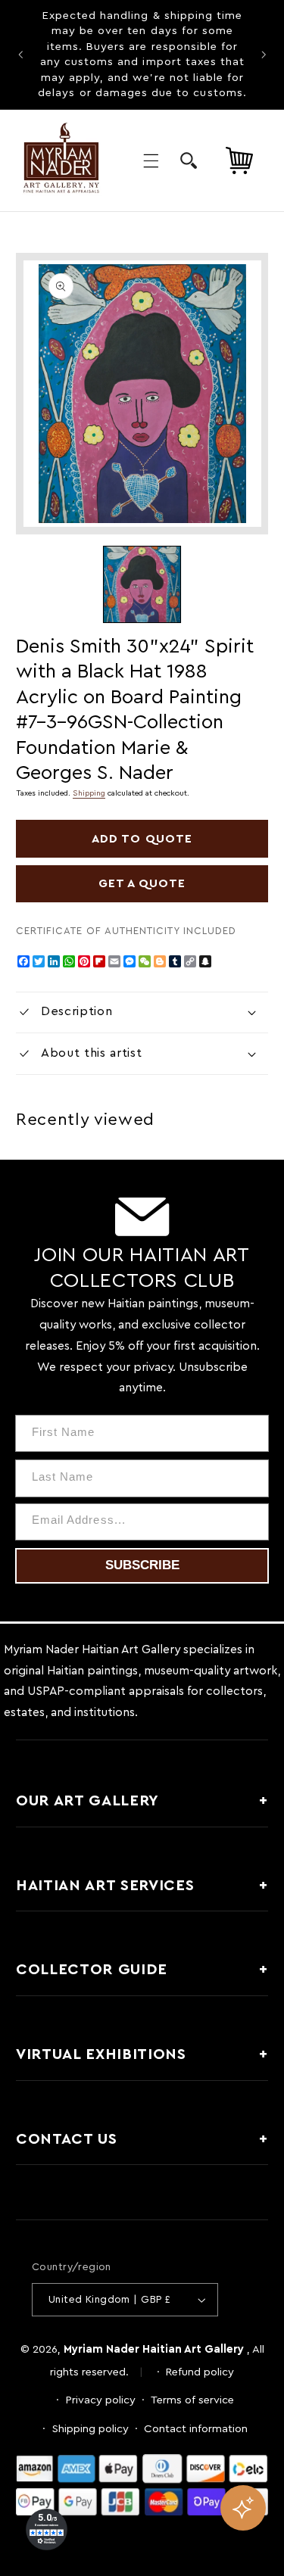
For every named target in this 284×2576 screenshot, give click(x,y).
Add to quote (142, 839)
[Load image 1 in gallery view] (142, 584)
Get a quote (142, 883)
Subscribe (142, 1565)
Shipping (89, 793)
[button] (151, 160)
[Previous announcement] (20, 55)
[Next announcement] (264, 55)
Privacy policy (101, 2400)
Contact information (196, 2429)
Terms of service (192, 2400)
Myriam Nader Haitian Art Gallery (154, 2349)
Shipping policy (91, 2429)
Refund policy (200, 2372)
